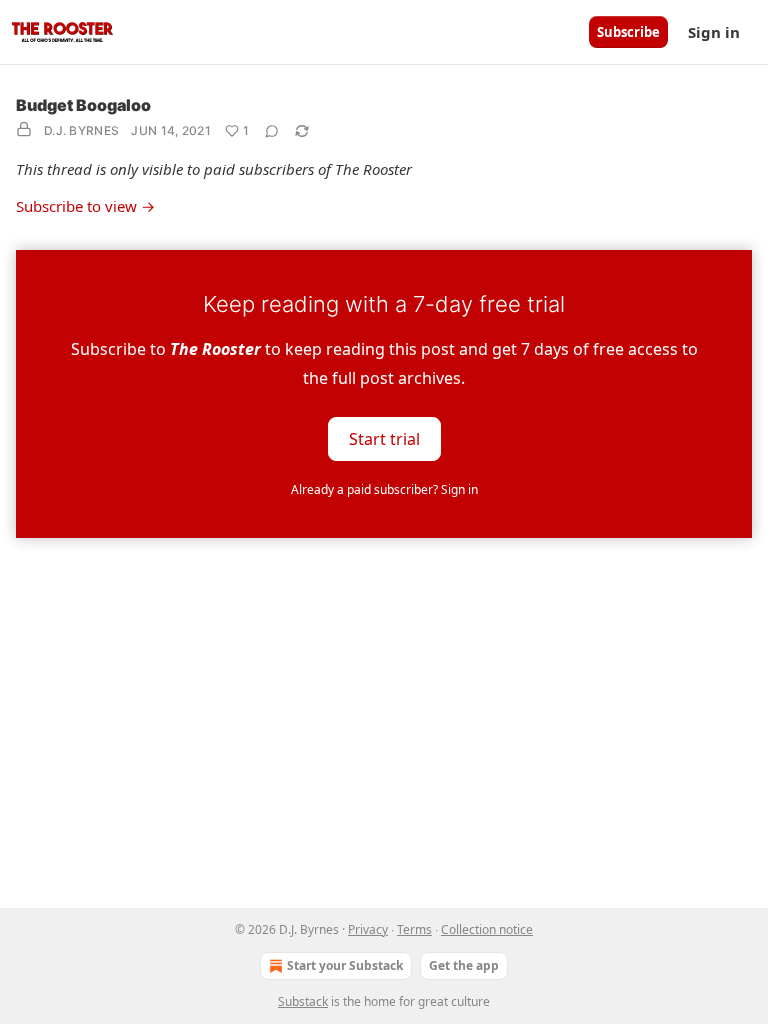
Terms (414, 929)
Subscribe (628, 32)
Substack (303, 1001)
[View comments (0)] (272, 131)
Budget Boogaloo (83, 105)
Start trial (384, 438)
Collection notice (487, 929)
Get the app (464, 965)
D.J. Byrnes (81, 130)
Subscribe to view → (85, 206)
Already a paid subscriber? (384, 489)
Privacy (368, 929)
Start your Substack (345, 965)
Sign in (714, 32)
